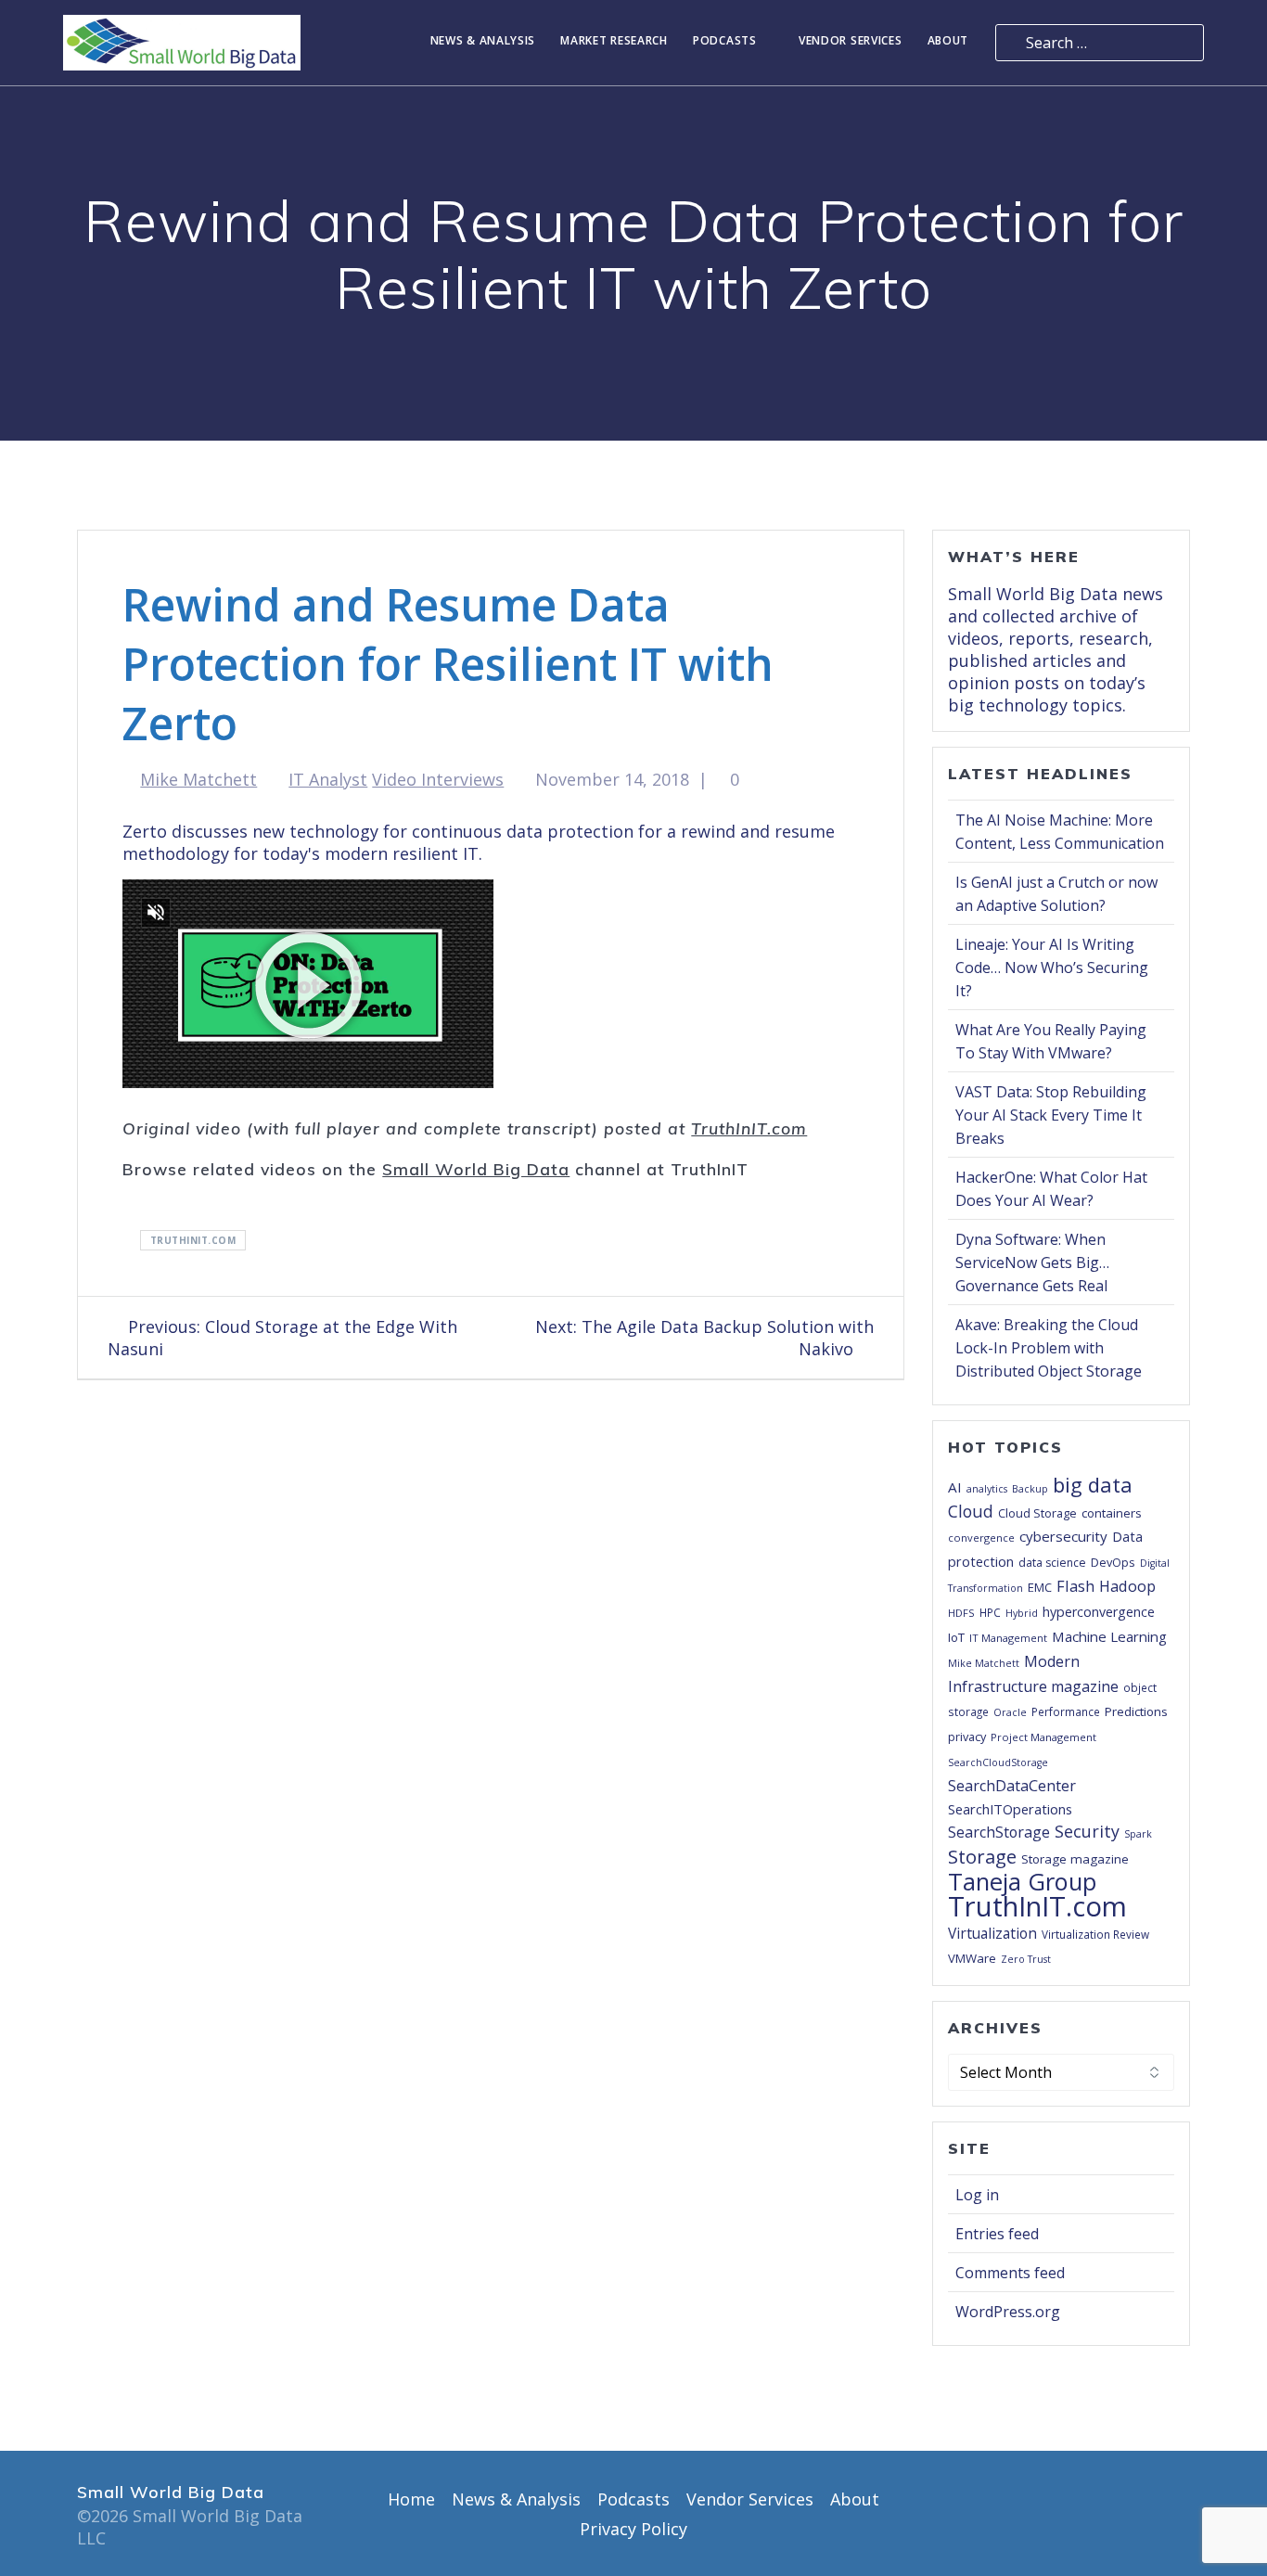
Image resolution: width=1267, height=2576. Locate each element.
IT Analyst (328, 779)
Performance (1066, 1711)
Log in (977, 2195)
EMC (1040, 1587)
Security (1087, 1831)
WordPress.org (1008, 2312)
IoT (956, 1637)
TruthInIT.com (749, 1128)
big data (1093, 1484)
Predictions (1136, 1711)
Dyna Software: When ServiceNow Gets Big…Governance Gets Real (1032, 1262)
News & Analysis (483, 41)
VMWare (972, 1958)
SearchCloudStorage (998, 1762)
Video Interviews (438, 779)
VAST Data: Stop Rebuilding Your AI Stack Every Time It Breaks (1051, 1115)
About (948, 41)
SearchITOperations (1010, 1809)
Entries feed (997, 2234)
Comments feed (1010, 2273)
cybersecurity (1063, 1536)
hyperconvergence (1099, 1612)
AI (955, 1487)
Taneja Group (1022, 1881)
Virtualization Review (1095, 1934)
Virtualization (992, 1933)
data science (1052, 1563)
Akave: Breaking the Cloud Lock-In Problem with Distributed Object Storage (1049, 1348)
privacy (967, 1737)
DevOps (1113, 1562)
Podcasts (725, 41)
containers (1112, 1513)
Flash (1075, 1586)
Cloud (971, 1511)
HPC (990, 1612)
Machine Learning (1109, 1636)
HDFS (961, 1613)
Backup (1030, 1489)
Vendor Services (851, 41)
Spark (1138, 1834)
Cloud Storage (1037, 1513)
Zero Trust (1026, 1959)
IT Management (1008, 1638)
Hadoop (1127, 1586)
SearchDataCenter (1012, 1786)
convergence (981, 1538)
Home (411, 2499)
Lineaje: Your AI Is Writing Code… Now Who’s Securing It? (1052, 968)
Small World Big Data (476, 1169)
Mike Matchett (198, 779)
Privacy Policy (633, 2529)
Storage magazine (1075, 1859)
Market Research (614, 41)
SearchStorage (999, 1832)
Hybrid (1022, 1613)
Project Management (1043, 1737)
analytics (987, 1489)
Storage (982, 1856)
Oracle (1010, 1712)
